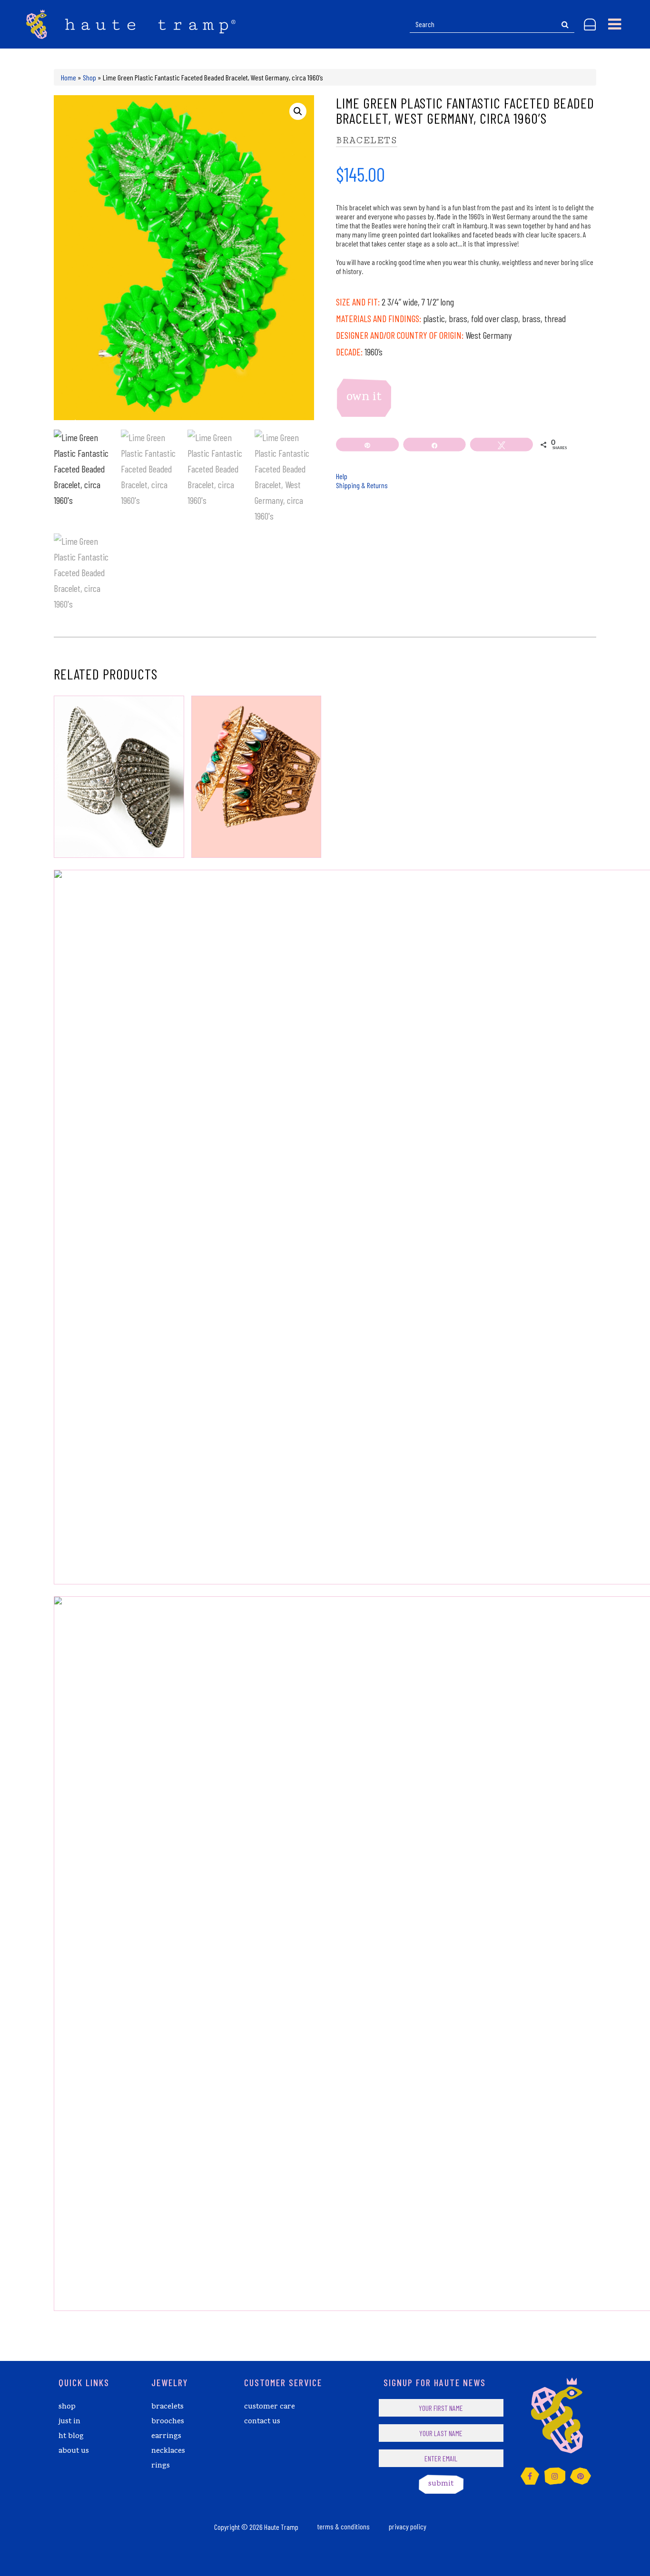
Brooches (168, 2422)
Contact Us (262, 2422)
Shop (89, 77)
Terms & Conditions (344, 2526)
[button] (298, 111)
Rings (161, 2466)
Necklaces (168, 2451)
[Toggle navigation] (615, 24)
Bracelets (367, 140)
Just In (69, 2422)
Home (69, 77)
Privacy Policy (408, 2526)
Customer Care (270, 2407)
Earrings (166, 2437)
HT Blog (71, 2437)
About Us (74, 2451)
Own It (364, 398)
